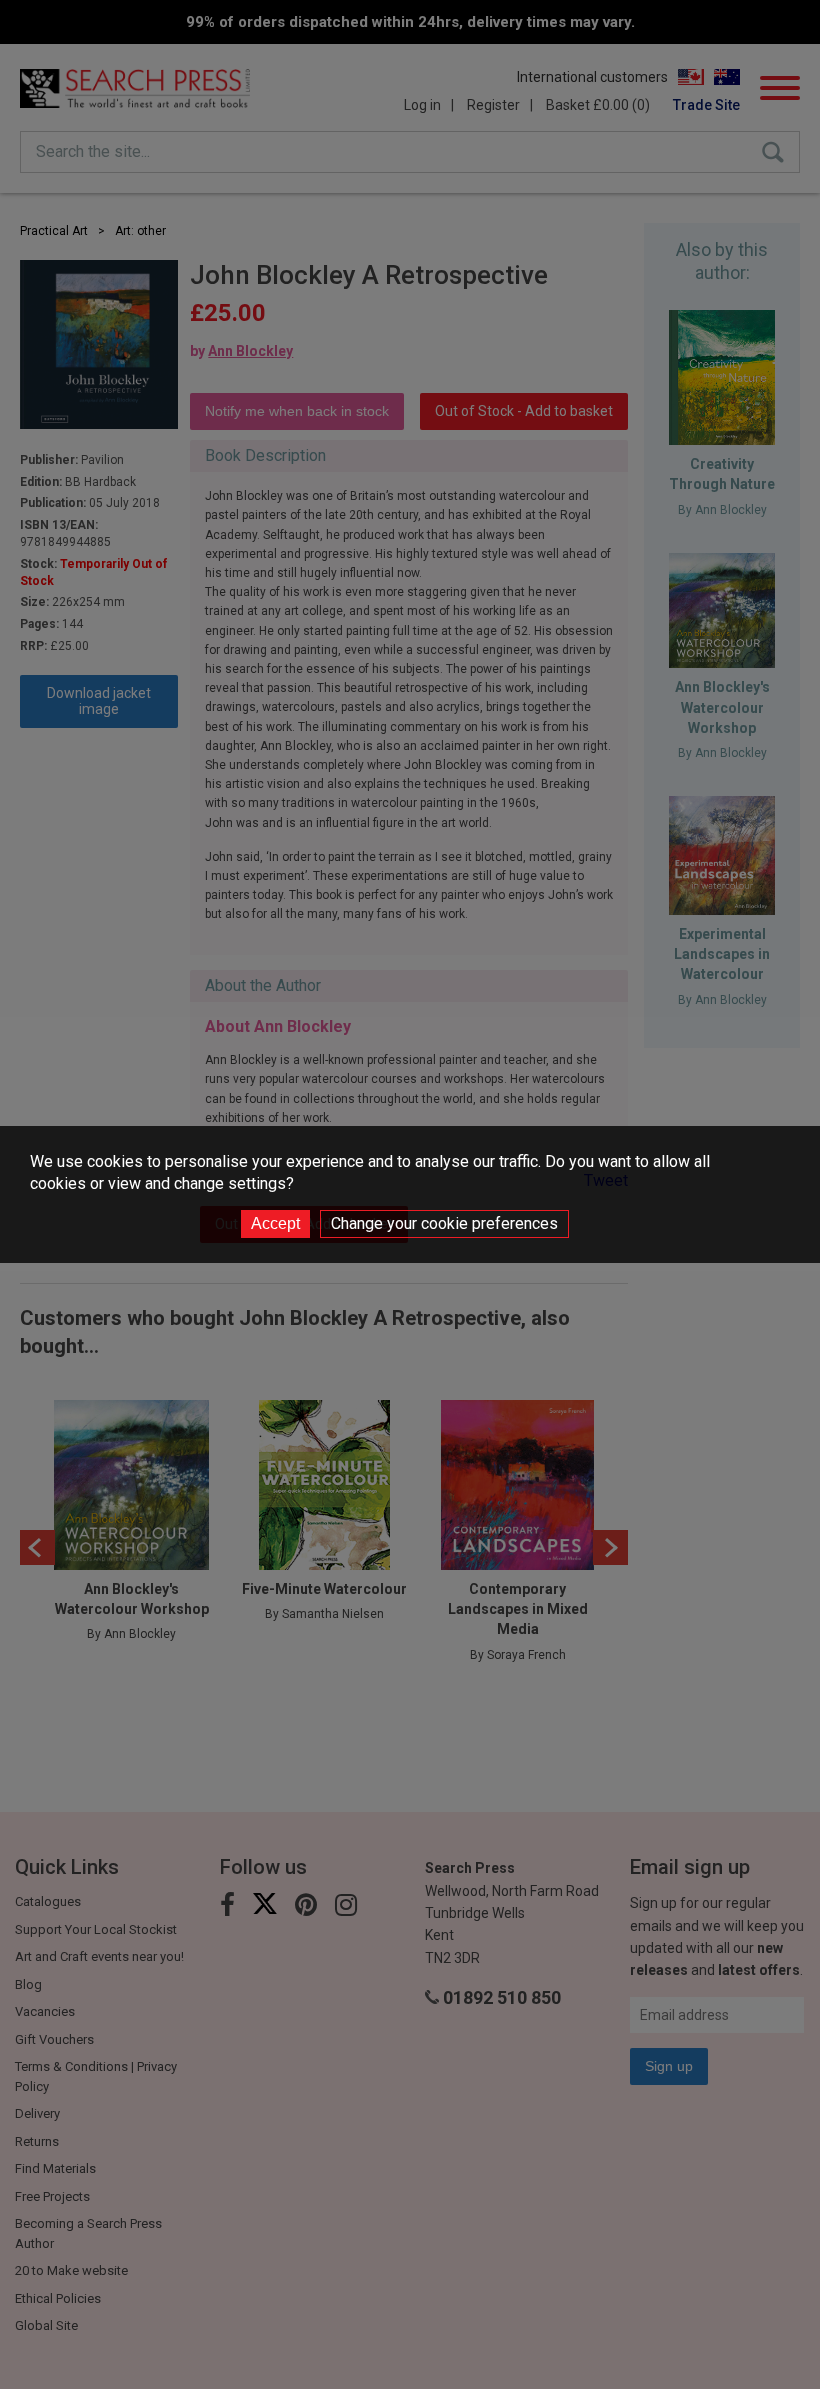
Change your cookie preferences (444, 1223)
